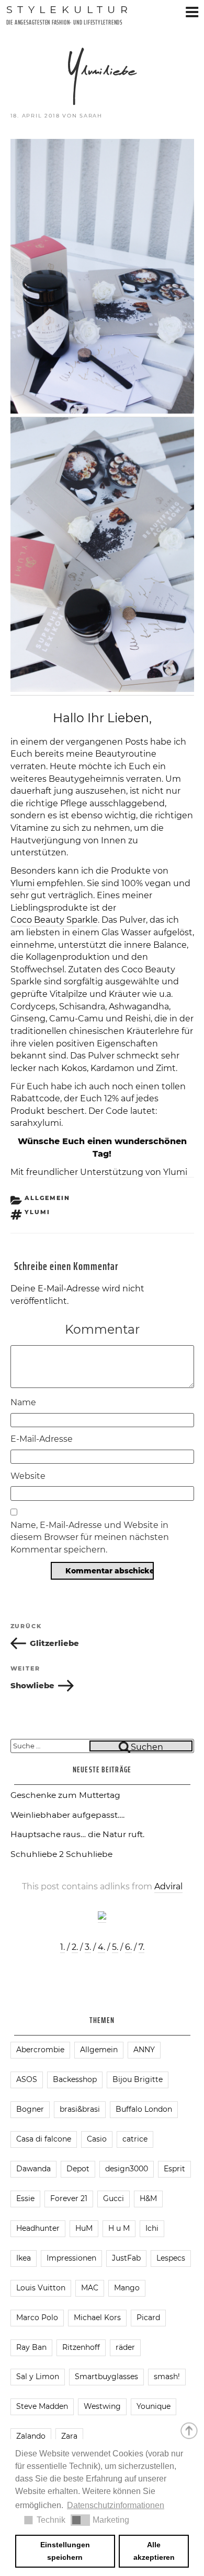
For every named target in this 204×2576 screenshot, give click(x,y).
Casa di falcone (44, 2139)
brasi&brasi (80, 2109)
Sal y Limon (38, 2377)
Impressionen (71, 2258)
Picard (148, 2318)
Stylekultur (70, 9)
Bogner (30, 2109)
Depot (78, 2169)
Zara (69, 2436)
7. (141, 1947)
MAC (90, 2288)
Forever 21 (69, 2198)
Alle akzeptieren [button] (154, 2551)
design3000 (127, 2169)
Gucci (114, 2198)
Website (28, 1476)
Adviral (168, 1886)
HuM (84, 2228)
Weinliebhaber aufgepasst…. (67, 1815)
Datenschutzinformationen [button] (116, 2505)
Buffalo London (144, 2109)
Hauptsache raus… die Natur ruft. (77, 1834)
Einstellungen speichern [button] (65, 2551)
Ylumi (22, 883)
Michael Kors (97, 2318)
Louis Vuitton (41, 2288)
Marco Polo (37, 2318)
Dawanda (33, 2169)
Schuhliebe (89, 1854)
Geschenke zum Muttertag (65, 1795)
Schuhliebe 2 (37, 1854)
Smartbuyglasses (106, 2377)
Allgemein (47, 1198)
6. (128, 1947)
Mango (127, 2288)
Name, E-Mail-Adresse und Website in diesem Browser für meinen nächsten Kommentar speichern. (90, 1537)
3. (88, 1947)
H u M (119, 2228)
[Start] (190, 2430)
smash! (167, 2377)
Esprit (174, 2169)
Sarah (91, 116)
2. (75, 1947)
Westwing (102, 2406)
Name (23, 1402)
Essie (25, 2198)
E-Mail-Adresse (42, 1439)
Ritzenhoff (81, 2347)
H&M (148, 2198)
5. (115, 1947)
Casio (97, 2139)
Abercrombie (40, 2050)
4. (101, 1947)
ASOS (27, 2079)
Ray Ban (31, 2347)
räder (125, 2347)
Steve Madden (42, 2406)
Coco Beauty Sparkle (54, 920)
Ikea (24, 2258)
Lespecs (171, 2258)
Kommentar (102, 1329)
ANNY (144, 2050)
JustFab (126, 2258)
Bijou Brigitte (138, 2079)
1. (63, 1947)
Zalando (31, 2436)
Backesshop (75, 2079)
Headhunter (38, 2228)
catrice (135, 2139)
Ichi (152, 2228)
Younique (154, 2406)
